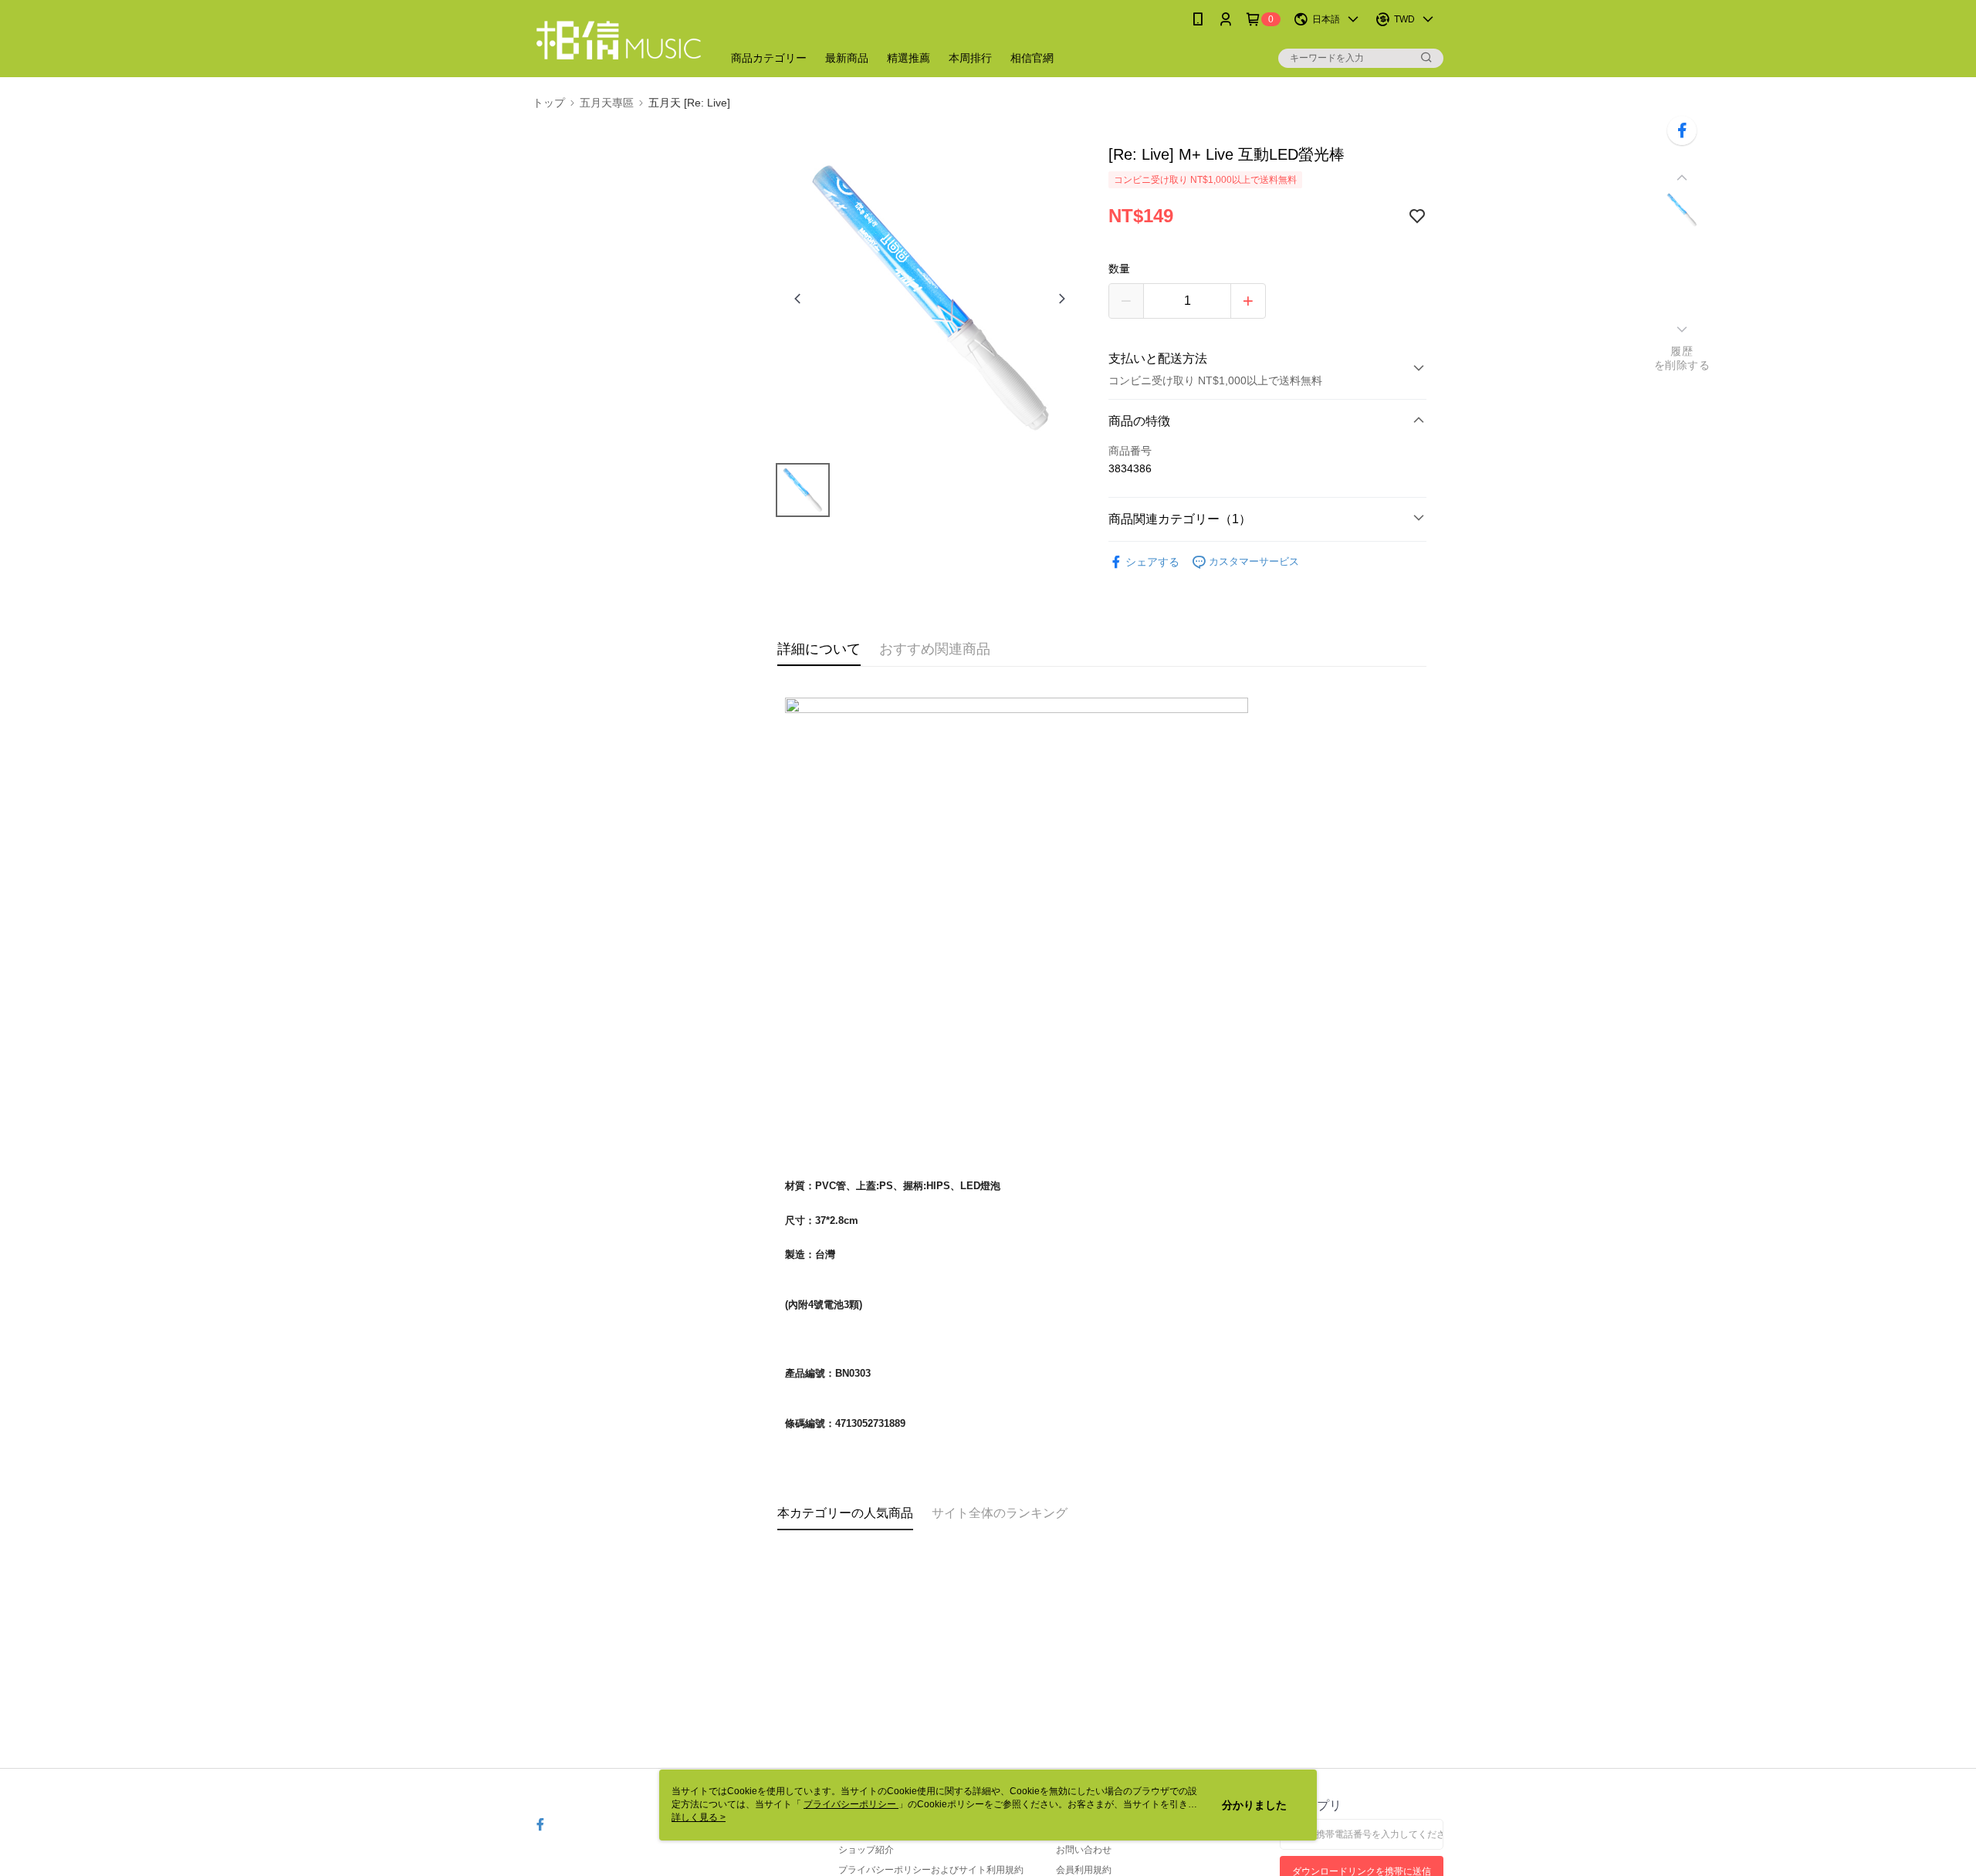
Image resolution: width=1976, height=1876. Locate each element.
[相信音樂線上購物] (618, 41)
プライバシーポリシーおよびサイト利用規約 (931, 1870)
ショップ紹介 (866, 1850)
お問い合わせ (1084, 1850)
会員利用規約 (1084, 1870)
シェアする (1152, 562)
